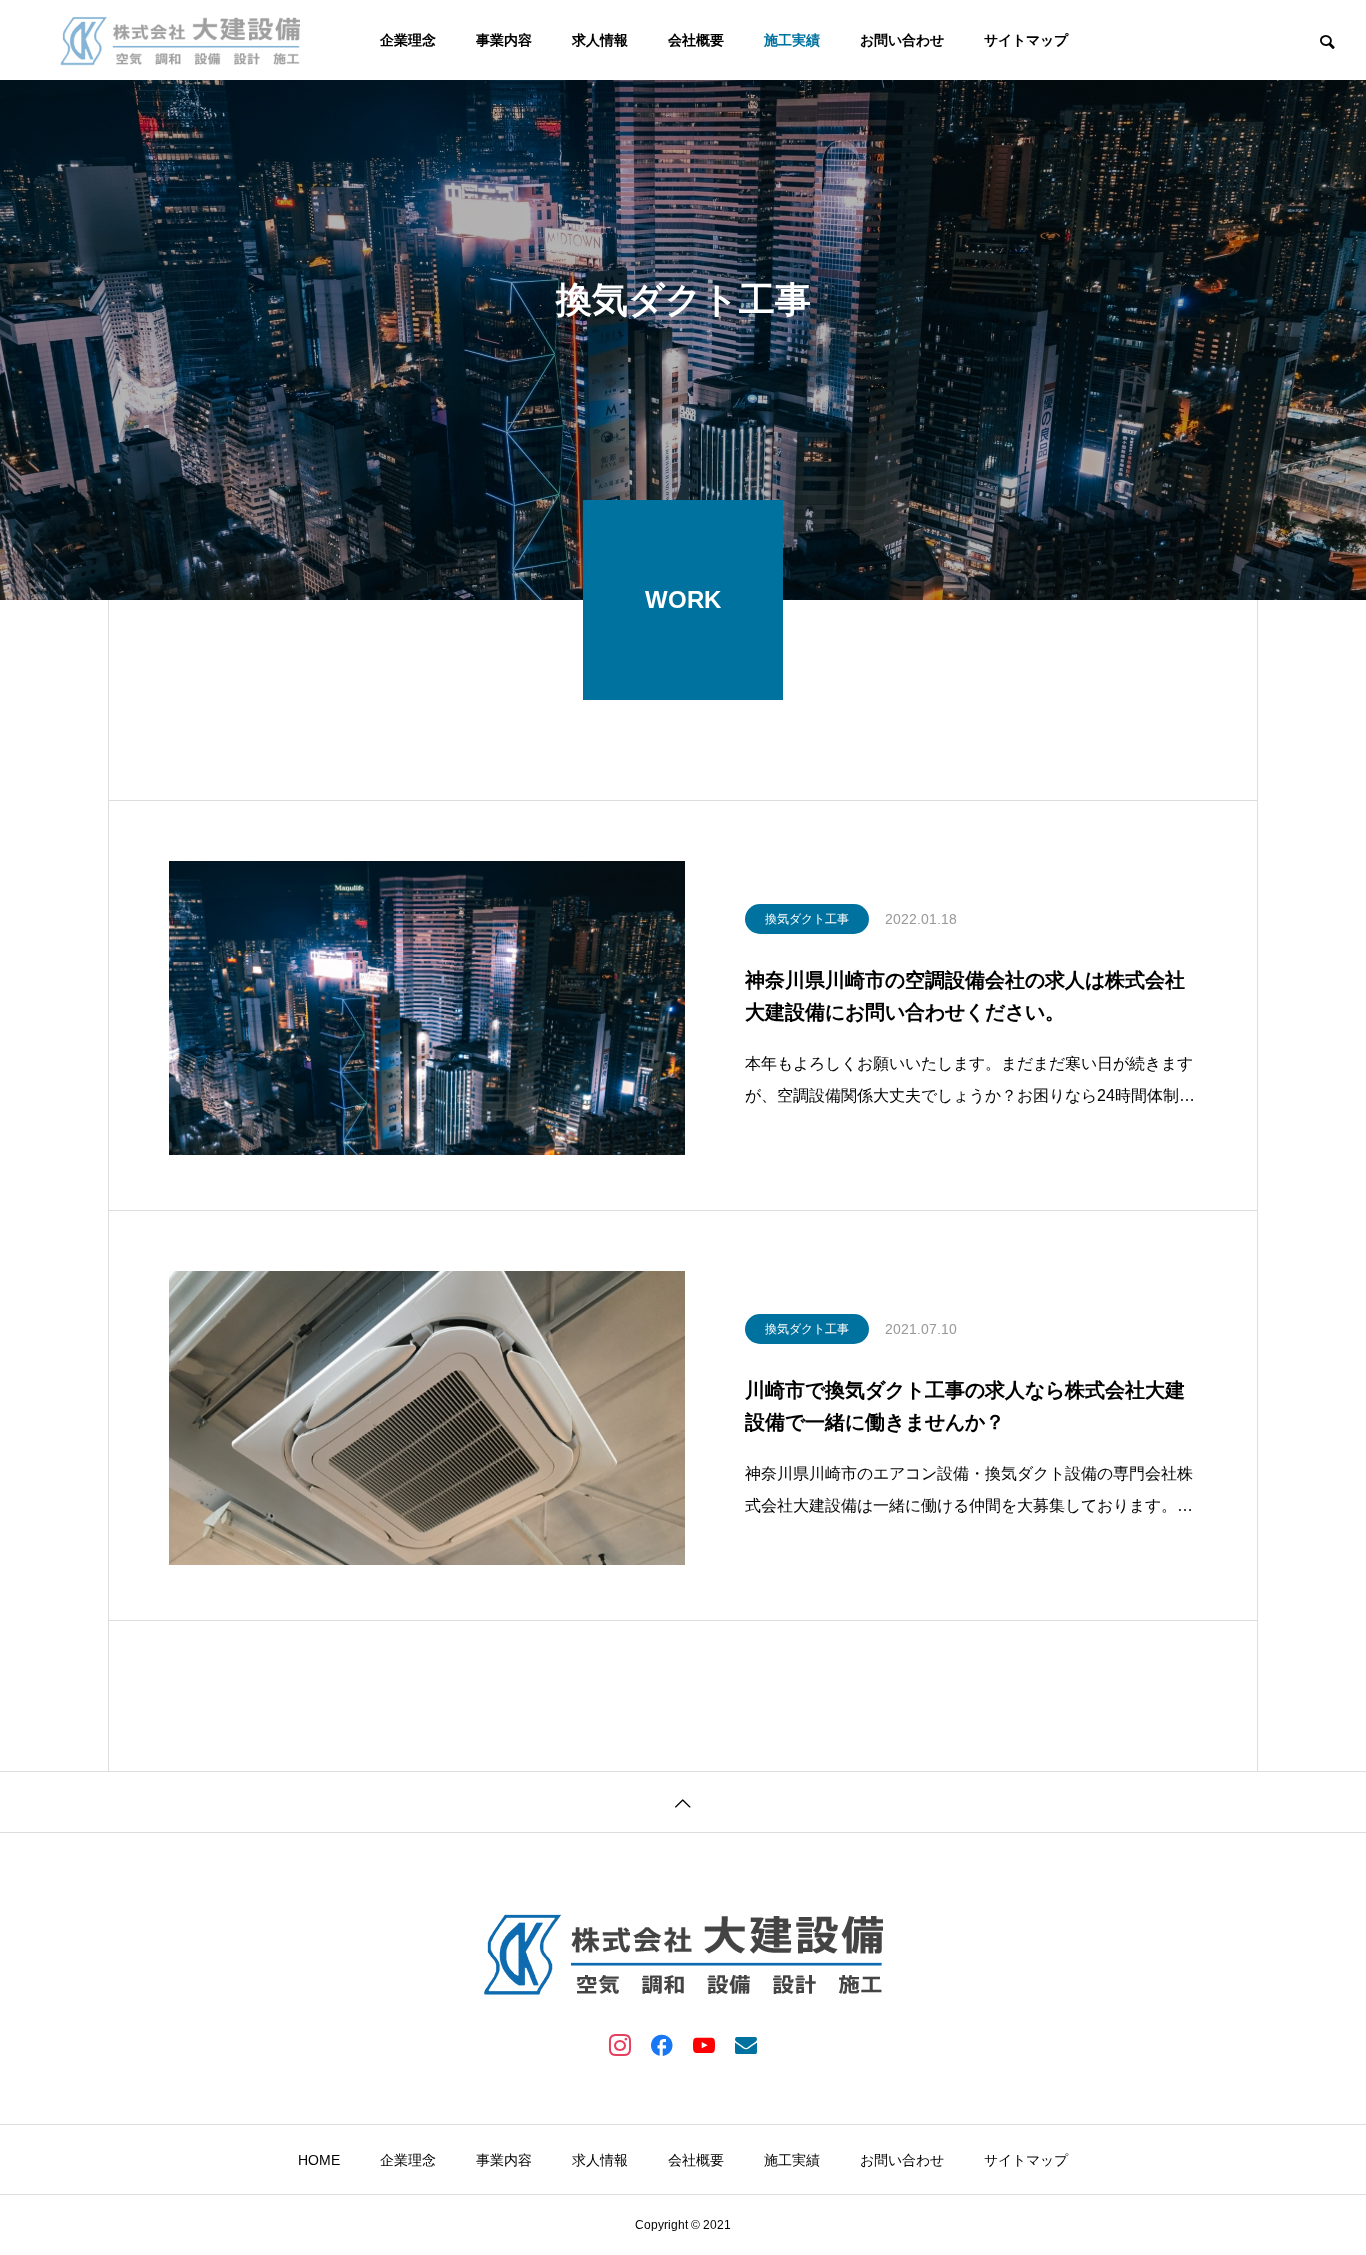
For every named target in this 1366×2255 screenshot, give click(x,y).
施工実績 (792, 40)
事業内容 (504, 40)
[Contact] (746, 2044)
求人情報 (600, 40)
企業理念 (408, 40)
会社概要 (696, 40)
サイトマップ (1026, 40)
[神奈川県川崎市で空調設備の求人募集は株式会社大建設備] (180, 40)
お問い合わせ (902, 40)
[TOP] (683, 1801)
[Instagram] (620, 2044)
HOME (319, 2160)
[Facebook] (662, 2044)
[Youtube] (704, 2044)
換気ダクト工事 (807, 919)
